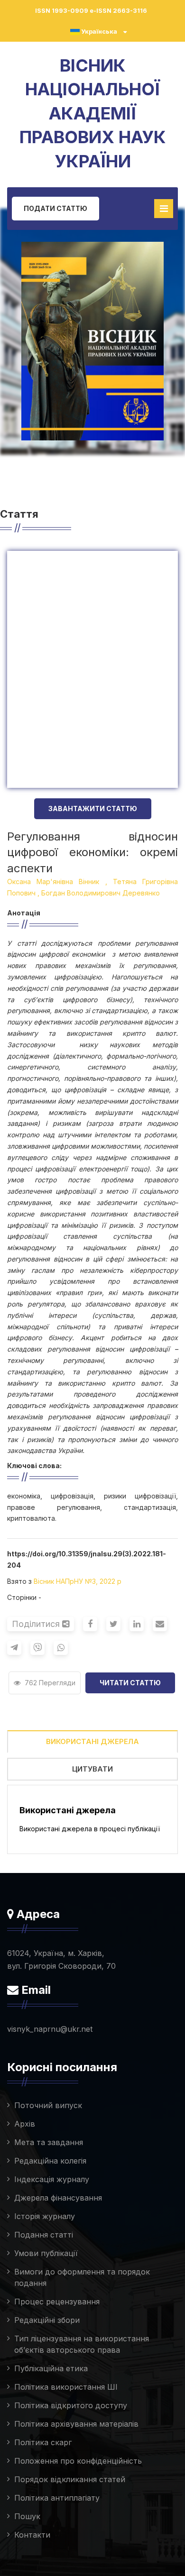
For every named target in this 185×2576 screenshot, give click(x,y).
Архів (25, 2124)
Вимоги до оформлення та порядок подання (82, 2277)
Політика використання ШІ (66, 2387)
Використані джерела (92, 1741)
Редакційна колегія (50, 2161)
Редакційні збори (47, 2320)
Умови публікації (46, 2253)
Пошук (27, 2516)
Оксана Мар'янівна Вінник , (57, 882)
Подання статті (44, 2235)
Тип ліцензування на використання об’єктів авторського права (82, 2344)
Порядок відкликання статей (70, 2479)
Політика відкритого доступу (71, 2405)
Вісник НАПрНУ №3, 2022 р (78, 1581)
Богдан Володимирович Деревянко (101, 893)
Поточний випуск (48, 2105)
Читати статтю (130, 1683)
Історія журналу (45, 2216)
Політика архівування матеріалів (76, 2424)
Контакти (32, 2535)
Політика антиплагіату (57, 2498)
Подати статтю (55, 208)
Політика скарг (43, 2442)
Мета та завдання (49, 2142)
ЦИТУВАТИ (92, 1769)
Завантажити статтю (93, 808)
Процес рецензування (57, 2302)
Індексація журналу (52, 2179)
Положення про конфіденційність (78, 2461)
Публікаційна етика (51, 2368)
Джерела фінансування (58, 2198)
